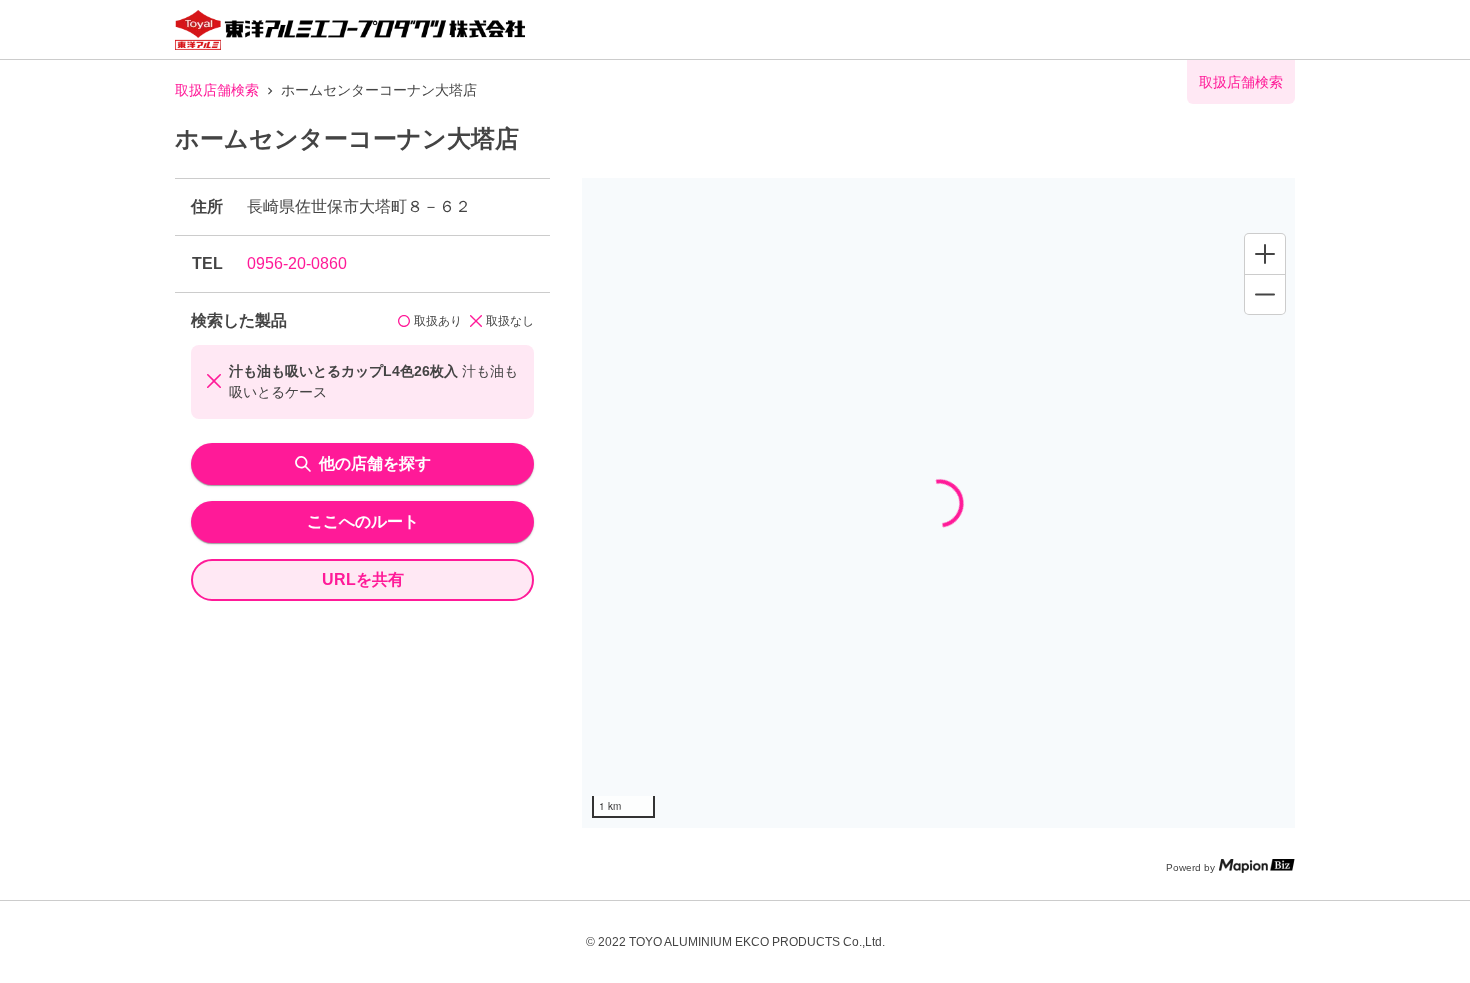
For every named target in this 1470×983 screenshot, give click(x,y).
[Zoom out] (1265, 294)
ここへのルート (363, 521)
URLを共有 (363, 579)
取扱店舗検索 (217, 90)
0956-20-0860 (297, 263)
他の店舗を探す (375, 463)
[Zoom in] (1265, 254)
